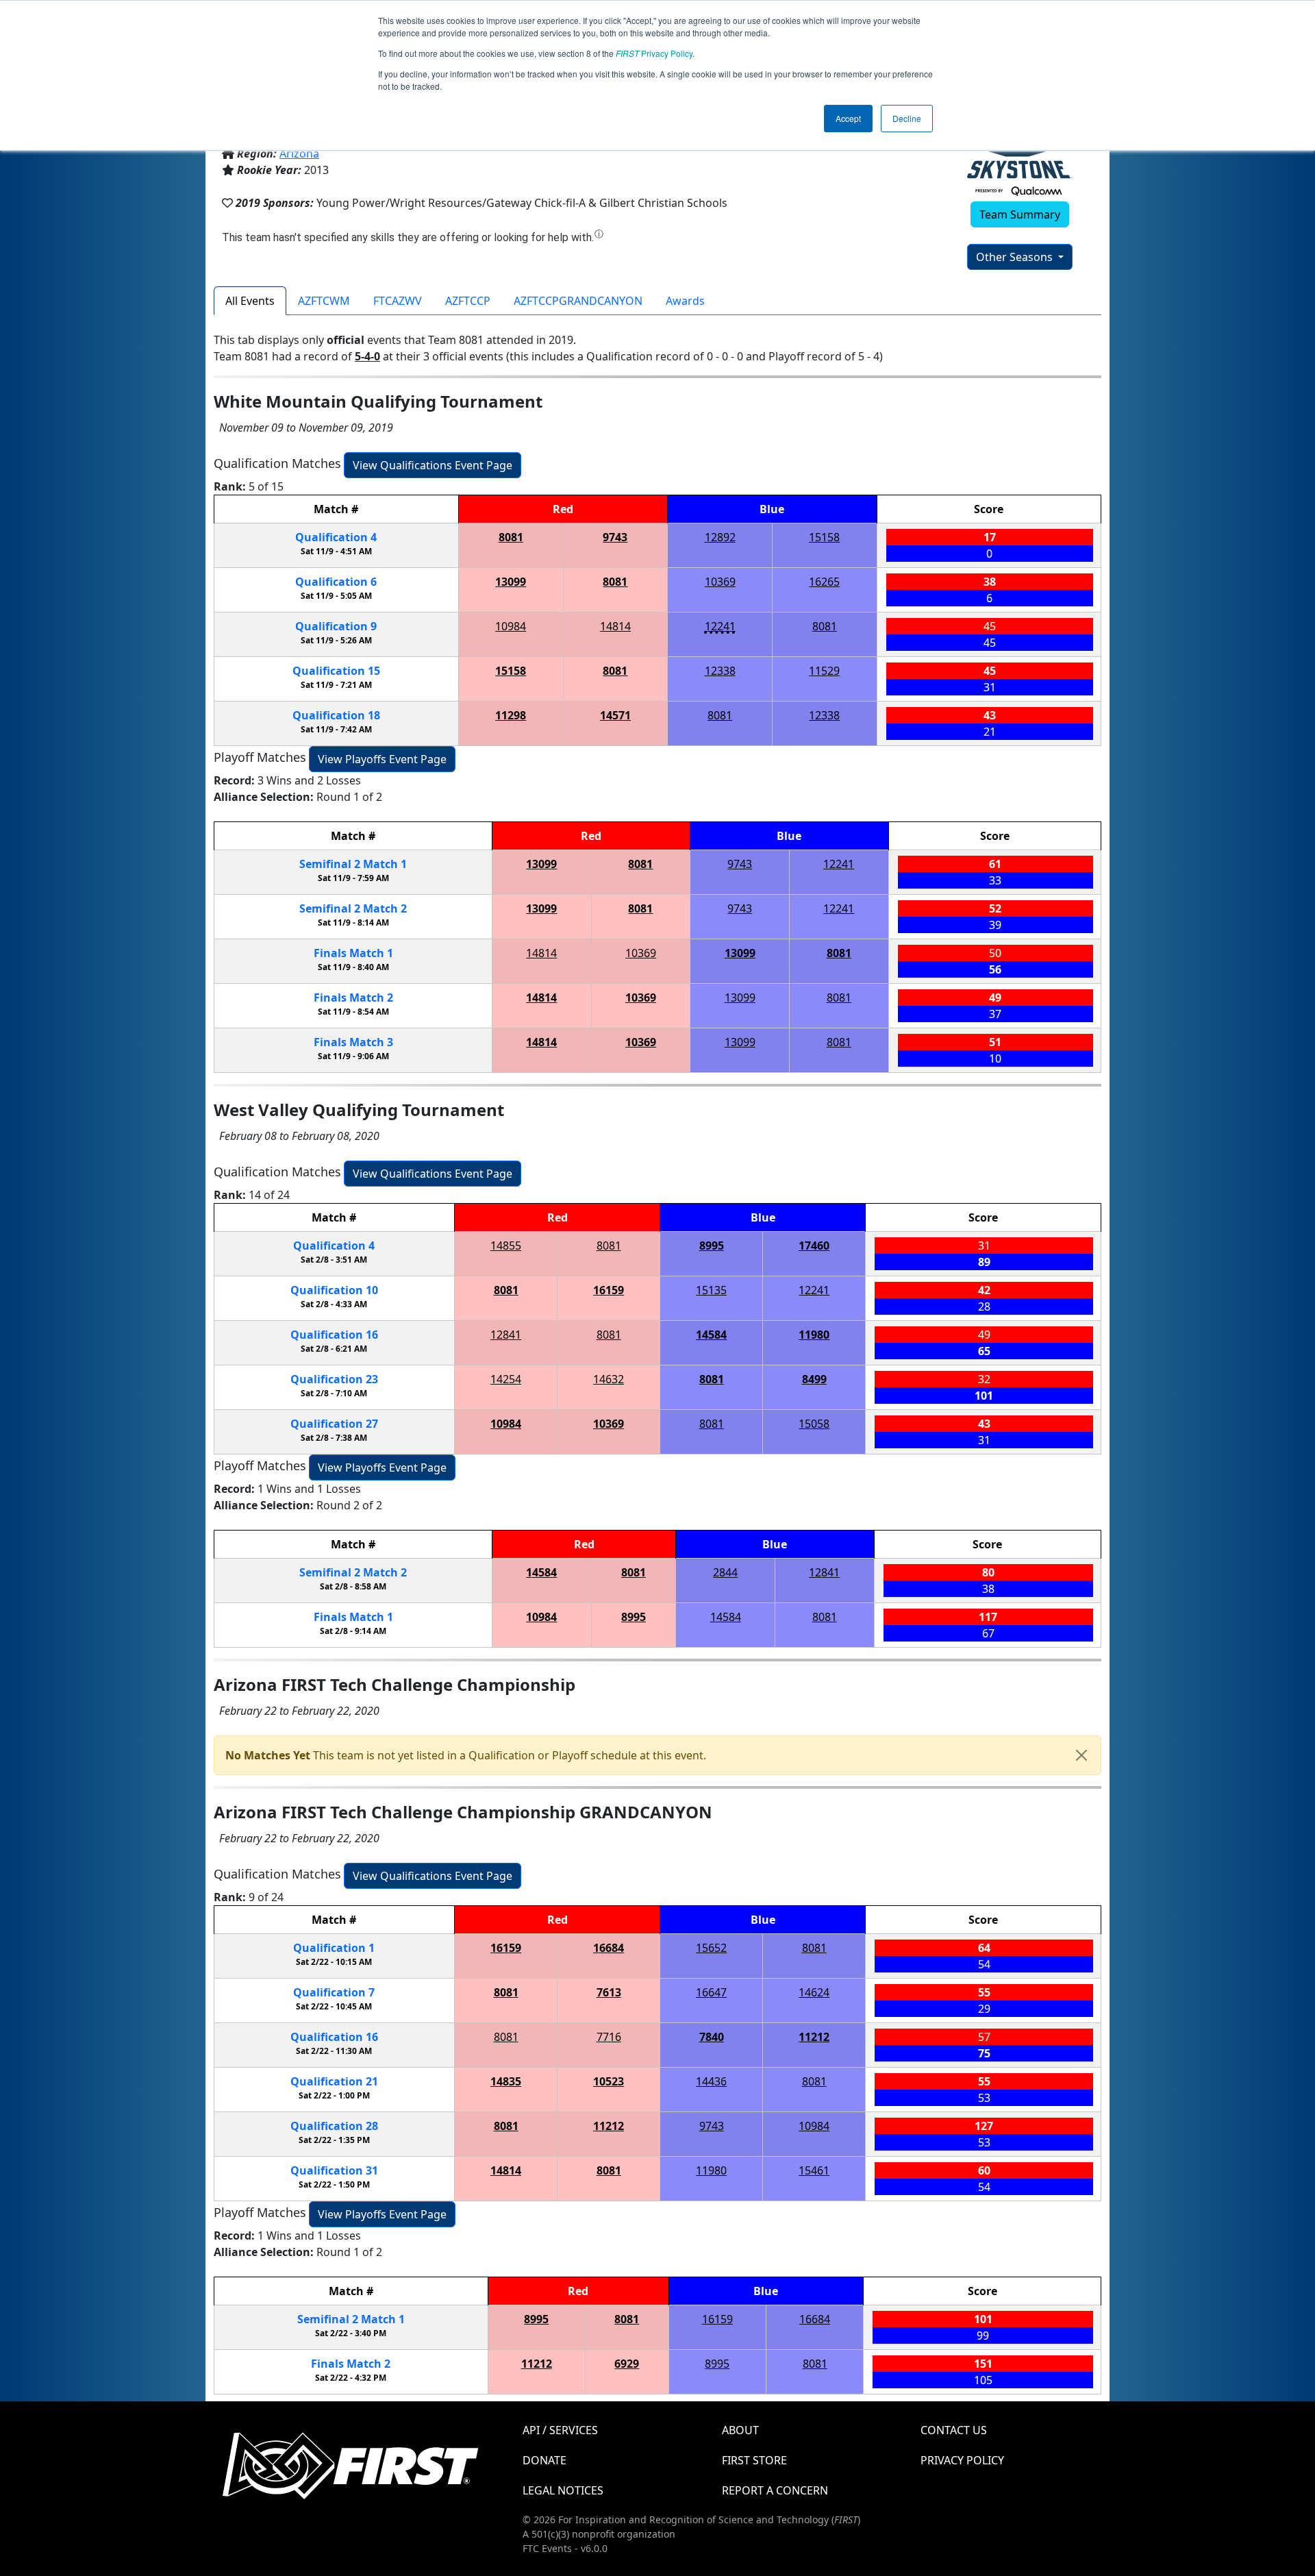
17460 (814, 1246)
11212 (814, 2037)
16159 (609, 1290)
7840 (712, 2037)
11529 (824, 671)
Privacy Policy (654, 53)
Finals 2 (353, 998)
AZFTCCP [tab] (468, 301)
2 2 (353, 908)
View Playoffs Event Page (382, 759)
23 (334, 1379)
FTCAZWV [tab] (398, 301)
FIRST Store (754, 2460)
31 (334, 2170)
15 (336, 671)
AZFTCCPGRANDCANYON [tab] (578, 301)
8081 (511, 537)
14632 (609, 1379)
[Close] (1081, 1755)
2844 (725, 1572)
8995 (712, 1246)
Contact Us (954, 2430)
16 (334, 1335)
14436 (711, 2081)
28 (334, 2126)
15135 (711, 1290)
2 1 (353, 864)
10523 (609, 2081)
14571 (615, 715)
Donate (544, 2460)
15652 (711, 1948)
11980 (814, 1335)
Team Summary (1020, 214)
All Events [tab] (250, 301)
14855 (506, 1246)
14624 (814, 1992)
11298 (511, 715)
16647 (711, 1992)
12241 (720, 626)
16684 (609, 1948)
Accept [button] (848, 118)
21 (334, 2081)
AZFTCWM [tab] (324, 301)
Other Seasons (1016, 257)
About (740, 2430)
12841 (506, 1335)
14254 (506, 1379)
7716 (609, 2037)
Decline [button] (907, 118)
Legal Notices (563, 2490)
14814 (615, 626)
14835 (506, 2081)
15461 (814, 2170)
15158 (824, 537)
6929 (627, 2364)
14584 (711, 1335)
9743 (615, 537)
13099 (511, 582)
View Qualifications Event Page (433, 465)
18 (336, 715)
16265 (824, 582)
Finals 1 (353, 953)
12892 (720, 537)
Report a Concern (775, 2490)
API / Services (560, 2430)
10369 (720, 582)
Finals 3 (353, 1042)
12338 (720, 671)
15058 (814, 1424)
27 (334, 1424)
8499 (814, 1379)
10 (334, 1290)
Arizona (299, 153)
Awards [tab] (685, 301)
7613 (609, 1992)
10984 (511, 626)
